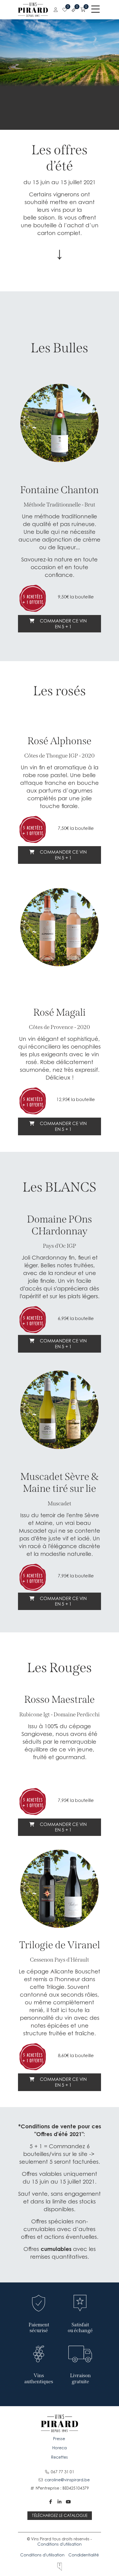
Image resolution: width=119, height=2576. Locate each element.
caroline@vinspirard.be (67, 2480)
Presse (60, 2439)
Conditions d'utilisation (59, 2544)
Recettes (59, 2457)
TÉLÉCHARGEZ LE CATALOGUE (60, 2515)
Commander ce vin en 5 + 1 (63, 624)
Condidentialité (84, 2555)
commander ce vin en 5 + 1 (63, 1344)
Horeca (59, 2448)
